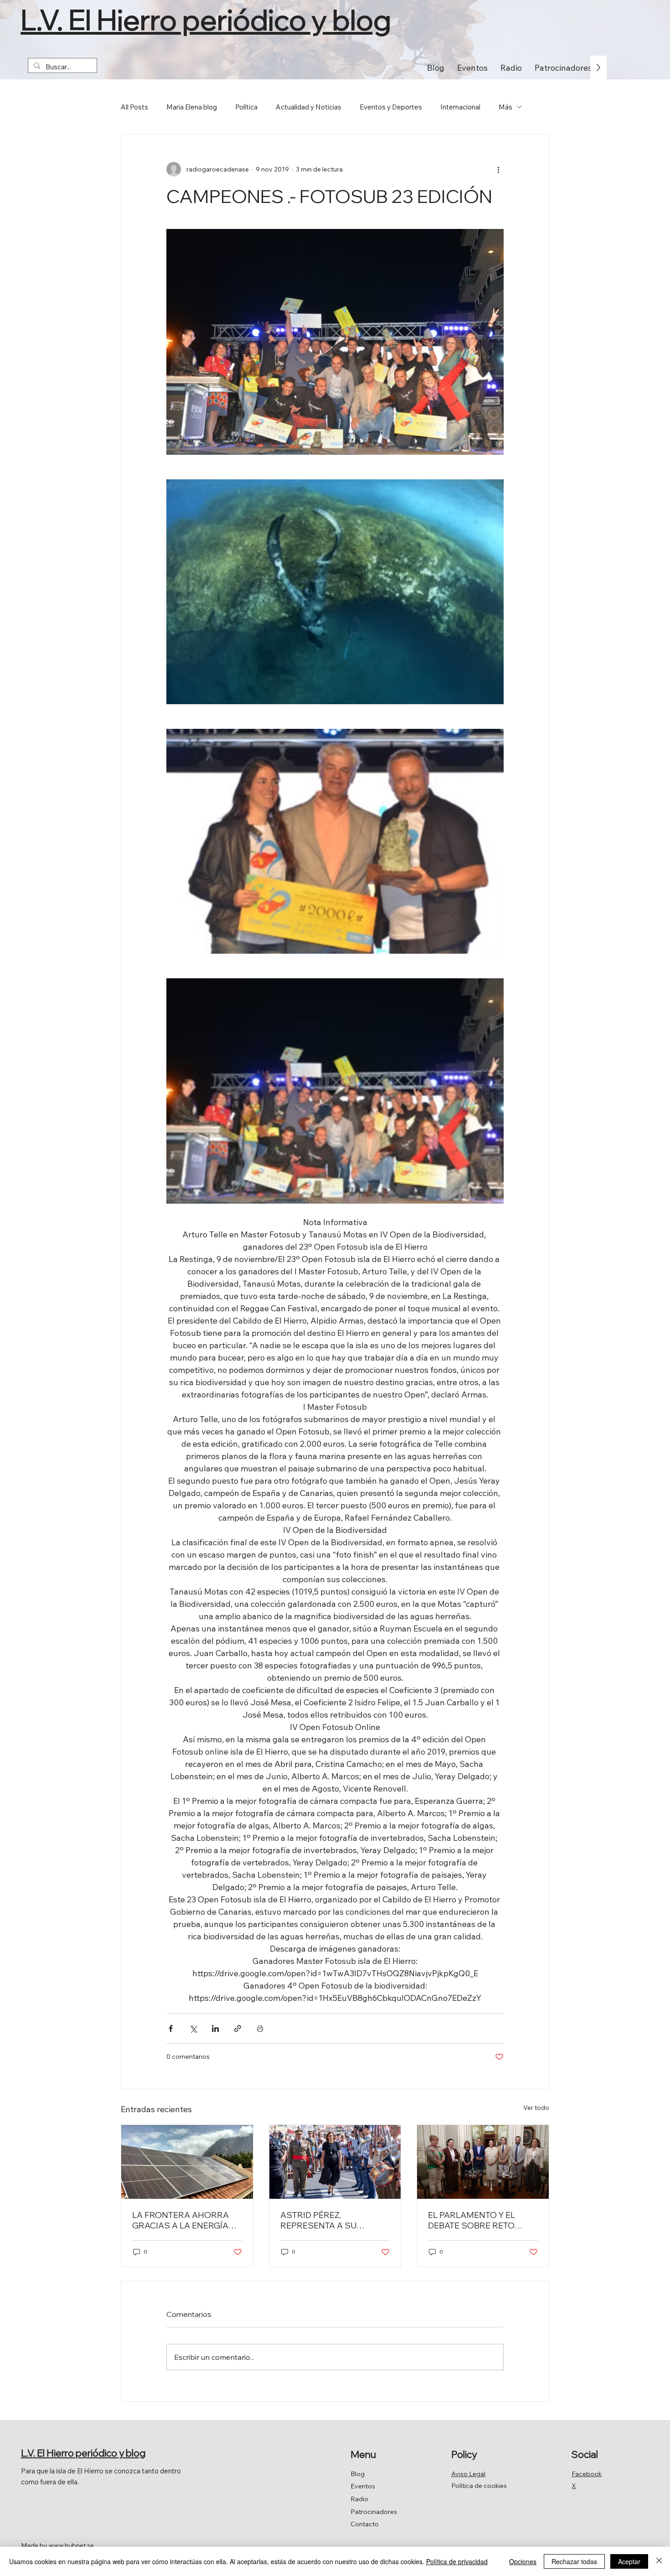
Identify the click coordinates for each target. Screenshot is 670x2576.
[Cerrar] (659, 2561)
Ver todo (536, 2108)
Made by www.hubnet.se (57, 2545)
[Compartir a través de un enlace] (238, 2028)
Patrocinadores (374, 2512)
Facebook (587, 2474)
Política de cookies (479, 2486)
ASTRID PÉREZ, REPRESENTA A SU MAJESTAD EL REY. (318, 2220)
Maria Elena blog (192, 107)
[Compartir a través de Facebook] (171, 2028)
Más (505, 107)
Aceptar (629, 2561)
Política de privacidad (457, 2561)
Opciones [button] (523, 2561)
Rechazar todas (574, 2561)
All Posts (134, 107)
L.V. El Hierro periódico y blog (206, 20)
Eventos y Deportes (391, 107)
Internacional (460, 107)
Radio (359, 2499)
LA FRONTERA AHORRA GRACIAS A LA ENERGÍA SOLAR (180, 2220)
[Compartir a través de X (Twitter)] (193, 2028)
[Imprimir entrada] (260, 2028)
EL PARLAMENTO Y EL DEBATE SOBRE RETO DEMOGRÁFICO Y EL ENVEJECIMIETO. (472, 2220)
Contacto (365, 2524)
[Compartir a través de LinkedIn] (215, 2028)
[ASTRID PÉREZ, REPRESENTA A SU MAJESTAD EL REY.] (335, 2162)
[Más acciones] (498, 169)
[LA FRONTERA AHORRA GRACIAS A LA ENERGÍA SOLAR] (187, 2162)
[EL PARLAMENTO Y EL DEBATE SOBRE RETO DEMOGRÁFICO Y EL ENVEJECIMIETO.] (483, 2162)
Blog (358, 2474)
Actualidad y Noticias (309, 107)
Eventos (363, 2486)
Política (246, 107)
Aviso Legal (468, 2474)
